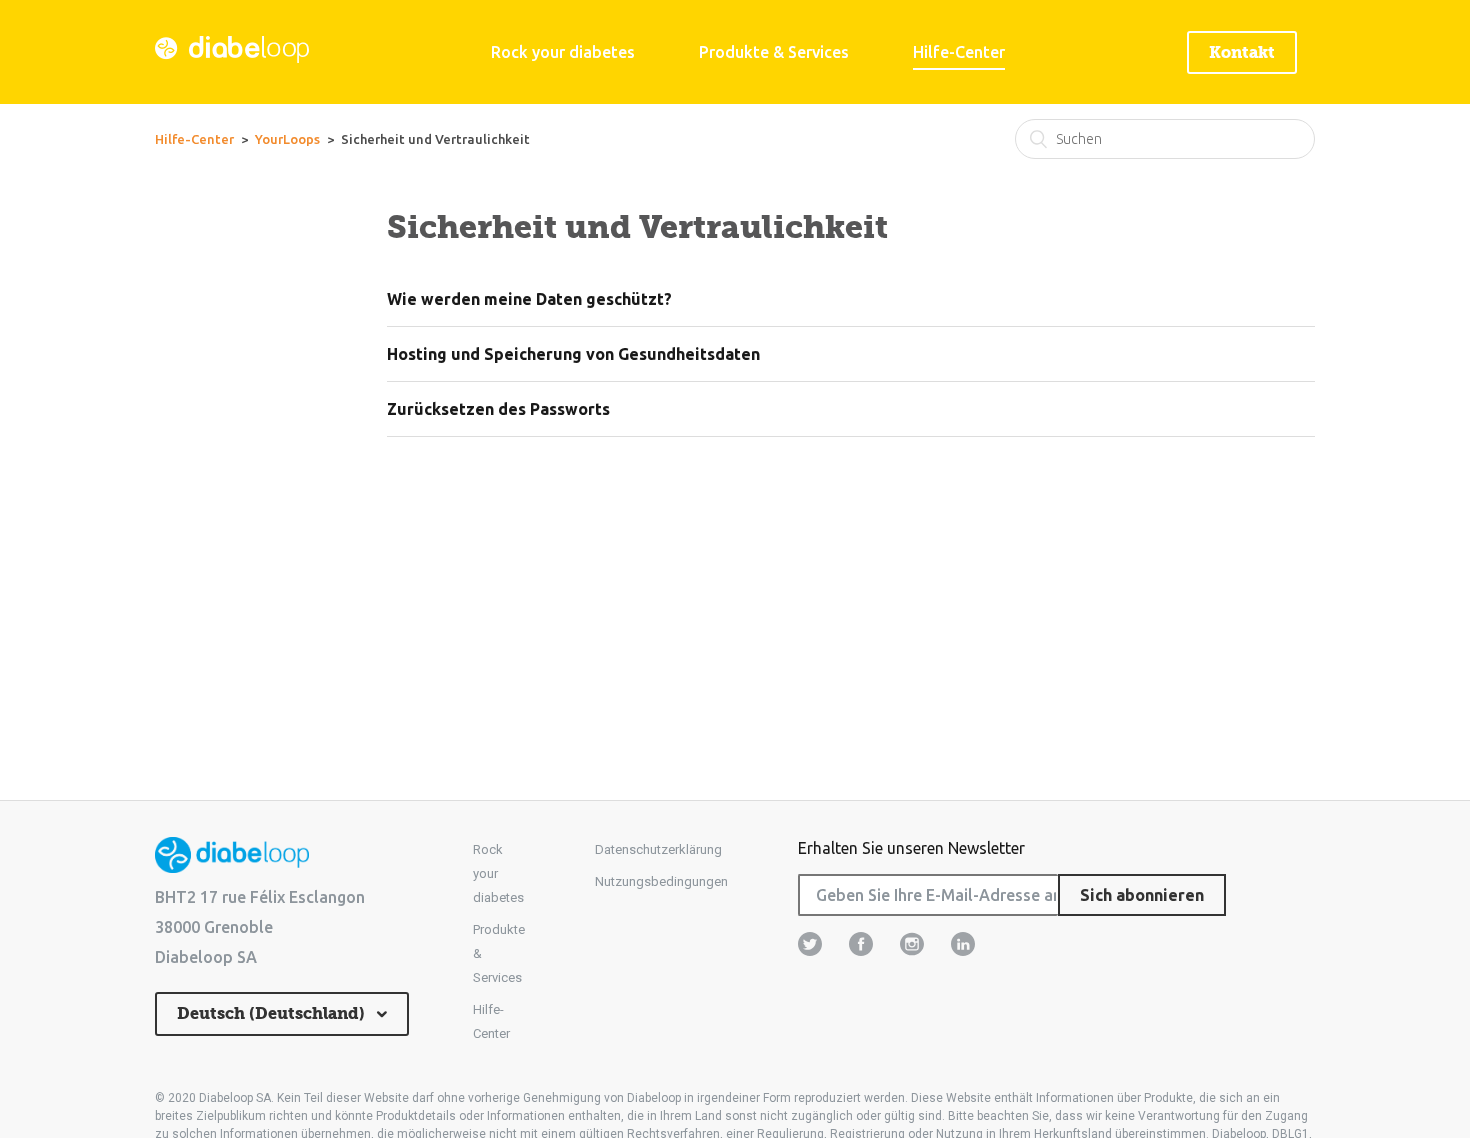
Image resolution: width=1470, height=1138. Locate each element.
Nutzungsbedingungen (661, 881)
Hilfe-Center (959, 52)
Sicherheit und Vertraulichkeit (435, 139)
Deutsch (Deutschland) (273, 1013)
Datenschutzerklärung (658, 849)
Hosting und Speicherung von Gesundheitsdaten (573, 354)
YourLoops (287, 139)
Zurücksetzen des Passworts (498, 409)
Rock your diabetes (563, 52)
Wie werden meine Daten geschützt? (529, 299)
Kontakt (1242, 52)
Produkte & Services (774, 52)
